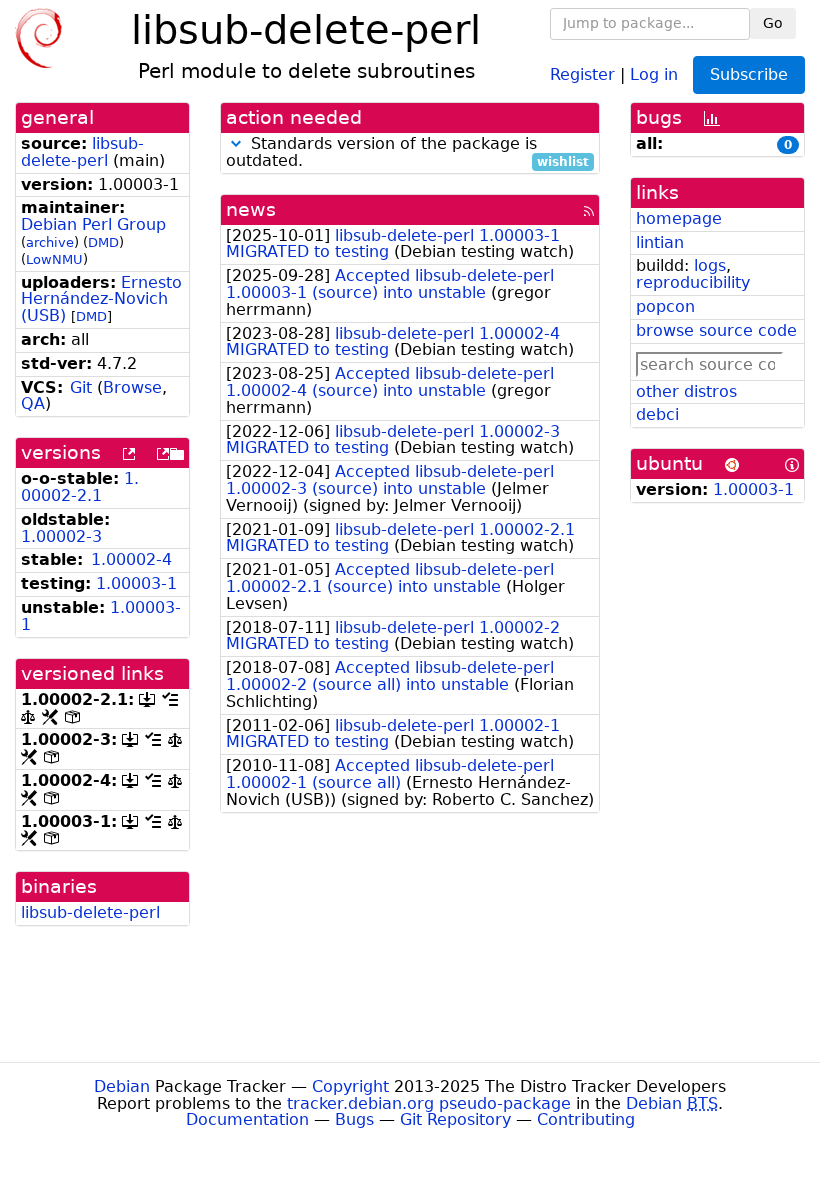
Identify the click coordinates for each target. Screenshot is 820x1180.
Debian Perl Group (93, 224)
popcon (665, 306)
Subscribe (749, 74)
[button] (236, 143)
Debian (122, 1086)
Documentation (247, 1119)
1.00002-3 (61, 536)
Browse (132, 387)
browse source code (716, 330)
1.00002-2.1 (80, 487)
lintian (660, 242)
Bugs (354, 1119)
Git (81, 387)
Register (582, 73)
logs (710, 265)
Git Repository (455, 1119)
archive (50, 242)
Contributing (586, 1119)
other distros (686, 391)
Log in (654, 73)
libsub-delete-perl (82, 152)
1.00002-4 (131, 559)
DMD (103, 242)
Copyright (350, 1086)
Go (773, 23)
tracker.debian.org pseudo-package (429, 1103)
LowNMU (54, 259)
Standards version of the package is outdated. (407, 153)
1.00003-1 (136, 583)
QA (33, 403)
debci (657, 414)
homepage (679, 218)
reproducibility (693, 282)
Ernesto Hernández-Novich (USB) (101, 299)
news (251, 209)
